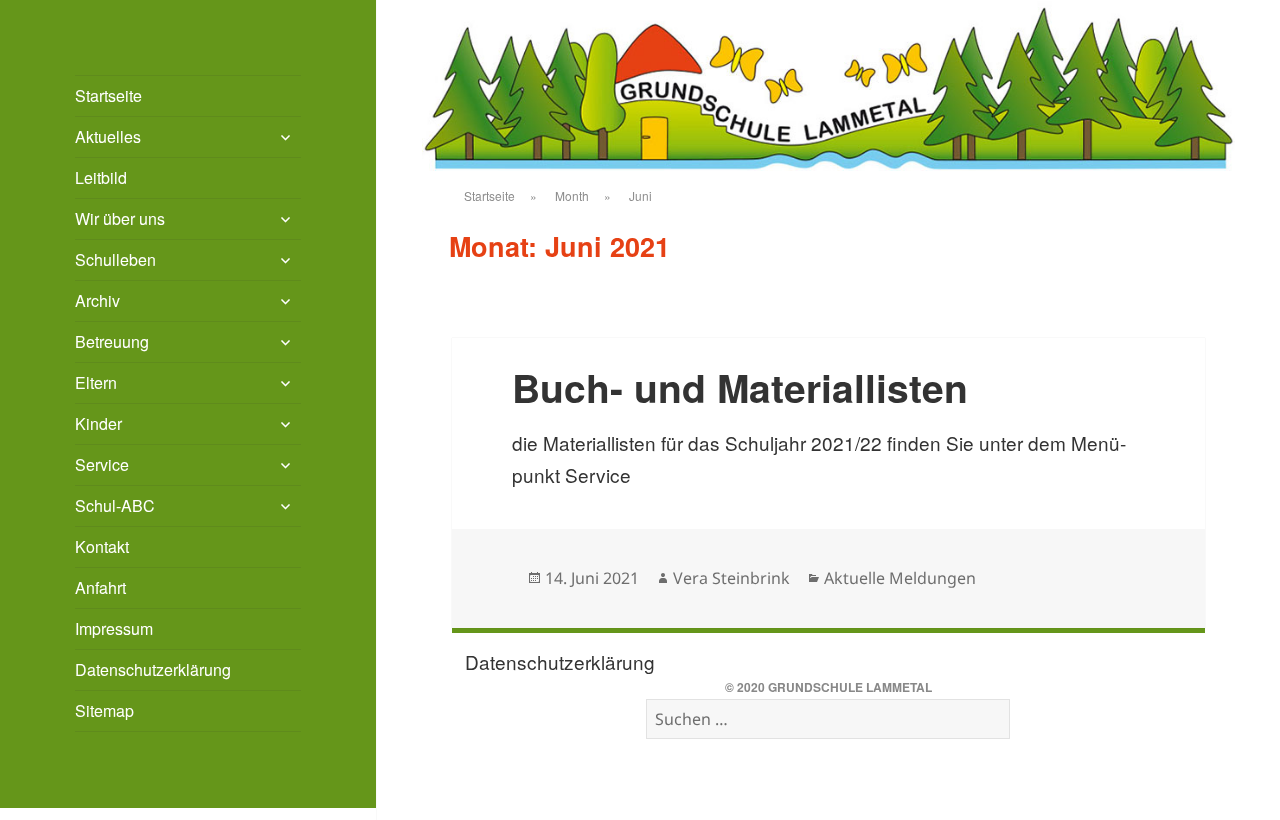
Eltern (96, 382)
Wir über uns (120, 218)
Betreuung (112, 341)
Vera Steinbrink (731, 578)
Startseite (108, 95)
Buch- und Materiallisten (740, 387)
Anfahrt (100, 587)
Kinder (98, 423)
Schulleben (115, 259)
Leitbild (101, 177)
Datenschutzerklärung (153, 669)
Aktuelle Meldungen (900, 578)
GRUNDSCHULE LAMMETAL (850, 687)
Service (102, 464)
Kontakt (102, 546)
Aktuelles (108, 136)
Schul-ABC (115, 505)
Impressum (114, 628)
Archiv (97, 300)
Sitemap (104, 710)
